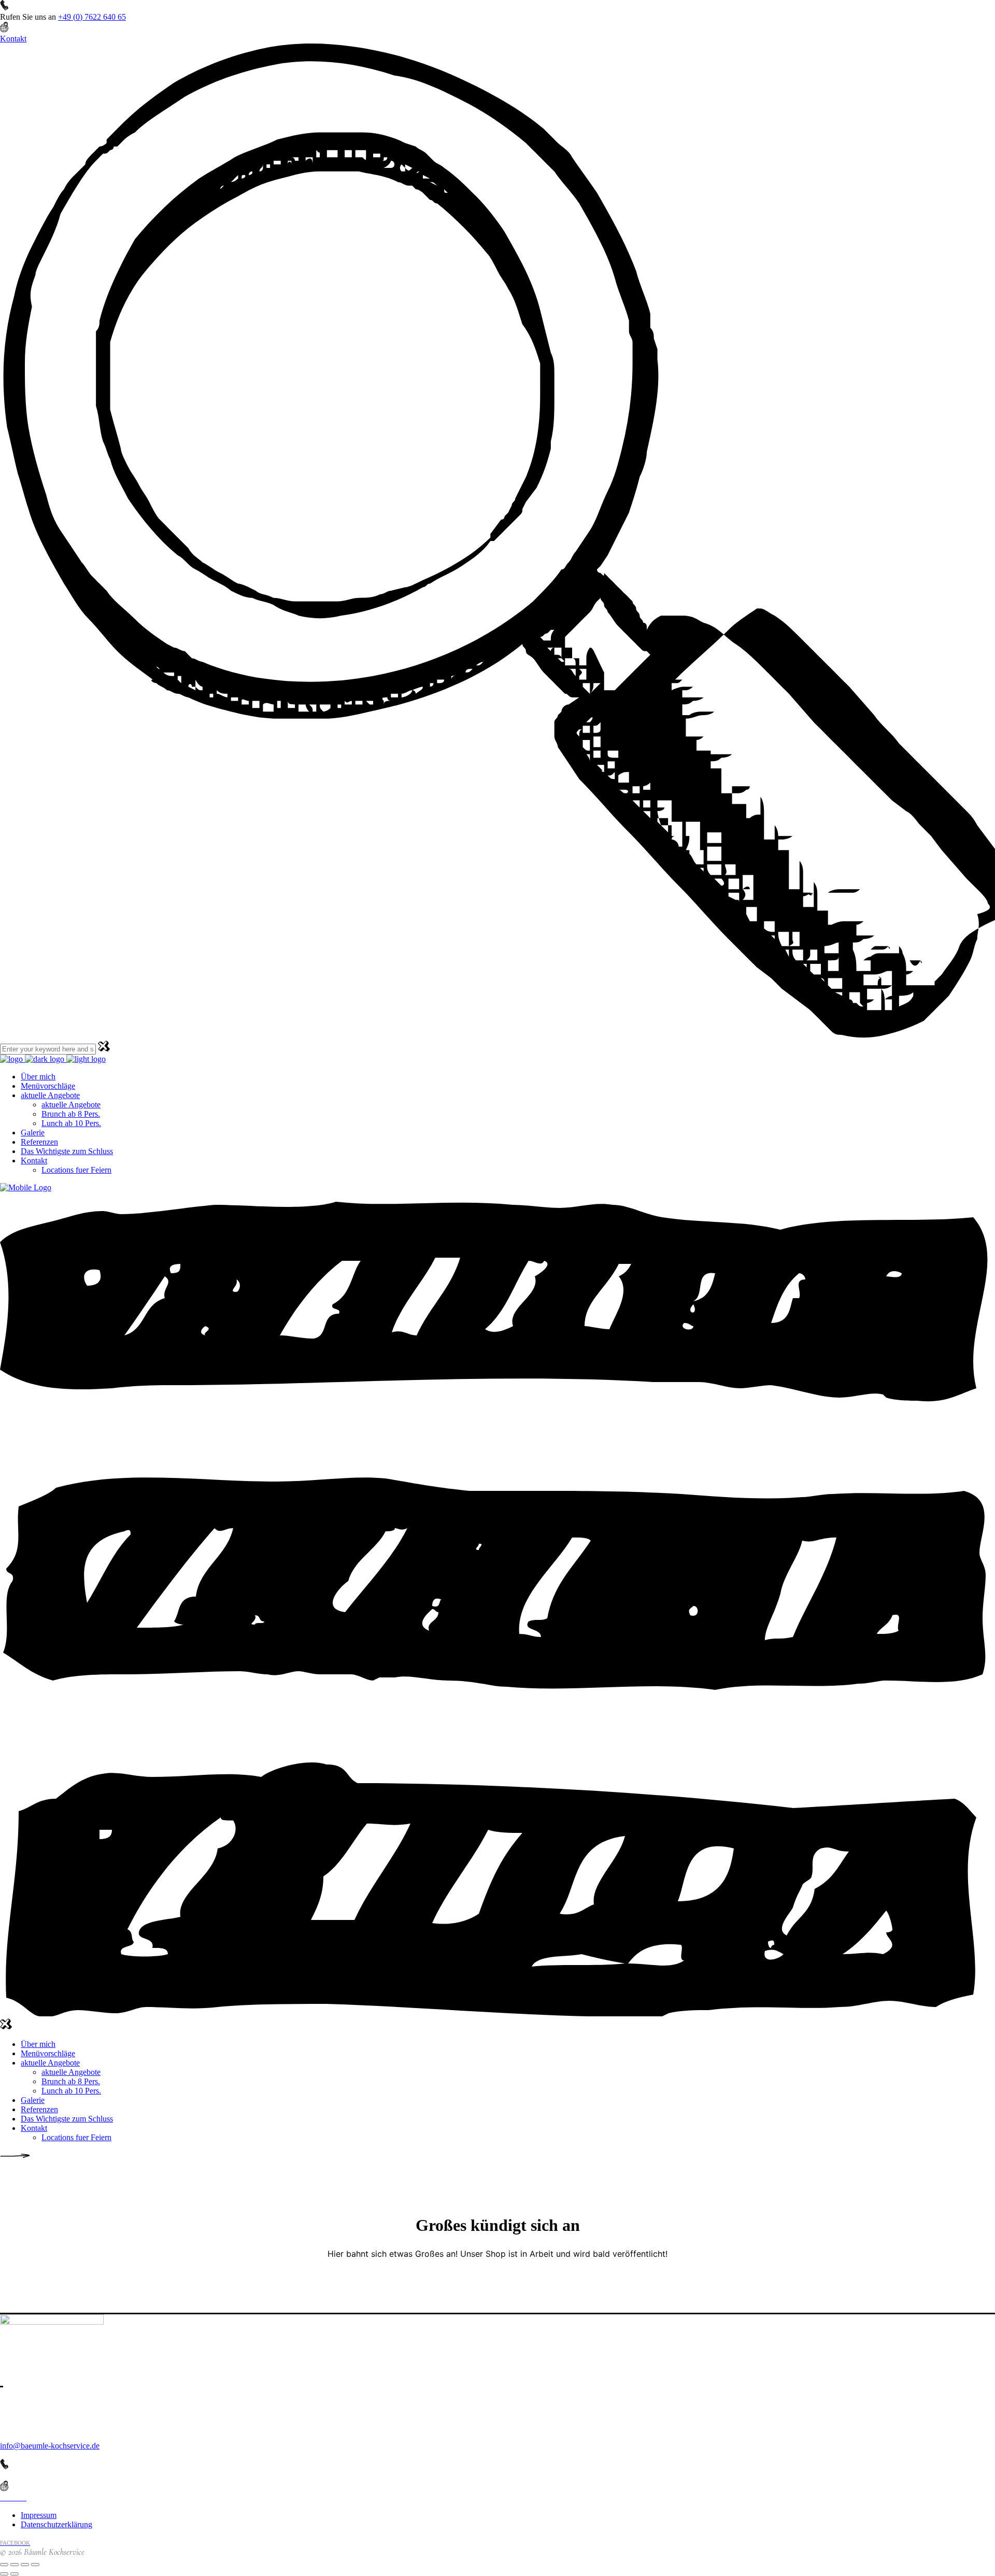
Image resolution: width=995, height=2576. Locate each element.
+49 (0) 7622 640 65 (92, 17)
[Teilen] (25, 2565)
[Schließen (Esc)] (35, 2565)
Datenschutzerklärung (56, 2524)
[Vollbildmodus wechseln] (15, 2565)
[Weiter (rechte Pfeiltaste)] (15, 2574)
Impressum (39, 2515)
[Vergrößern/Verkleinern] (4, 2565)
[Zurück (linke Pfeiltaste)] (4, 2574)
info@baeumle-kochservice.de (50, 2446)
